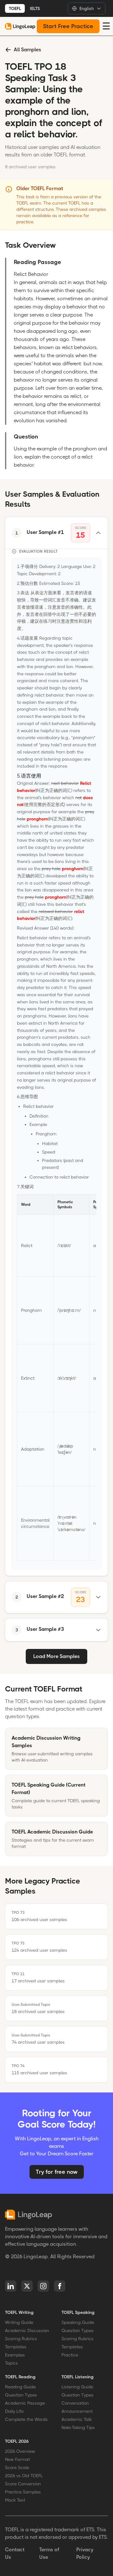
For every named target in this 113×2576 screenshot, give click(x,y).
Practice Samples (23, 2492)
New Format (17, 2459)
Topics (11, 2363)
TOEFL (15, 8)
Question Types (78, 2330)
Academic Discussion (27, 2330)
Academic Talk (77, 2419)
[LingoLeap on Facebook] (60, 2286)
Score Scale (17, 2467)
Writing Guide (19, 2322)
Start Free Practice (68, 26)
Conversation (75, 2403)
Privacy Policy (85, 2553)
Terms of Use (49, 2553)
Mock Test (15, 2500)
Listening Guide (77, 2387)
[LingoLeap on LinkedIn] (11, 2286)
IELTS (35, 8)
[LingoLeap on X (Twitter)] (27, 2286)
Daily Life (14, 2411)
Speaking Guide (78, 2322)
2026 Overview (20, 2451)
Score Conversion (23, 2484)
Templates (16, 2347)
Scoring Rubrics (21, 2339)
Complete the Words (26, 2419)
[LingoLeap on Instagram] (43, 2286)
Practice (70, 2355)
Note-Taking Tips (78, 2427)
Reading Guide (20, 2387)
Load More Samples (56, 1656)
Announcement (77, 2411)
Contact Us (15, 2553)
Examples (15, 2355)
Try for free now (57, 2172)
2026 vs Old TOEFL (24, 2476)
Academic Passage (25, 2403)
